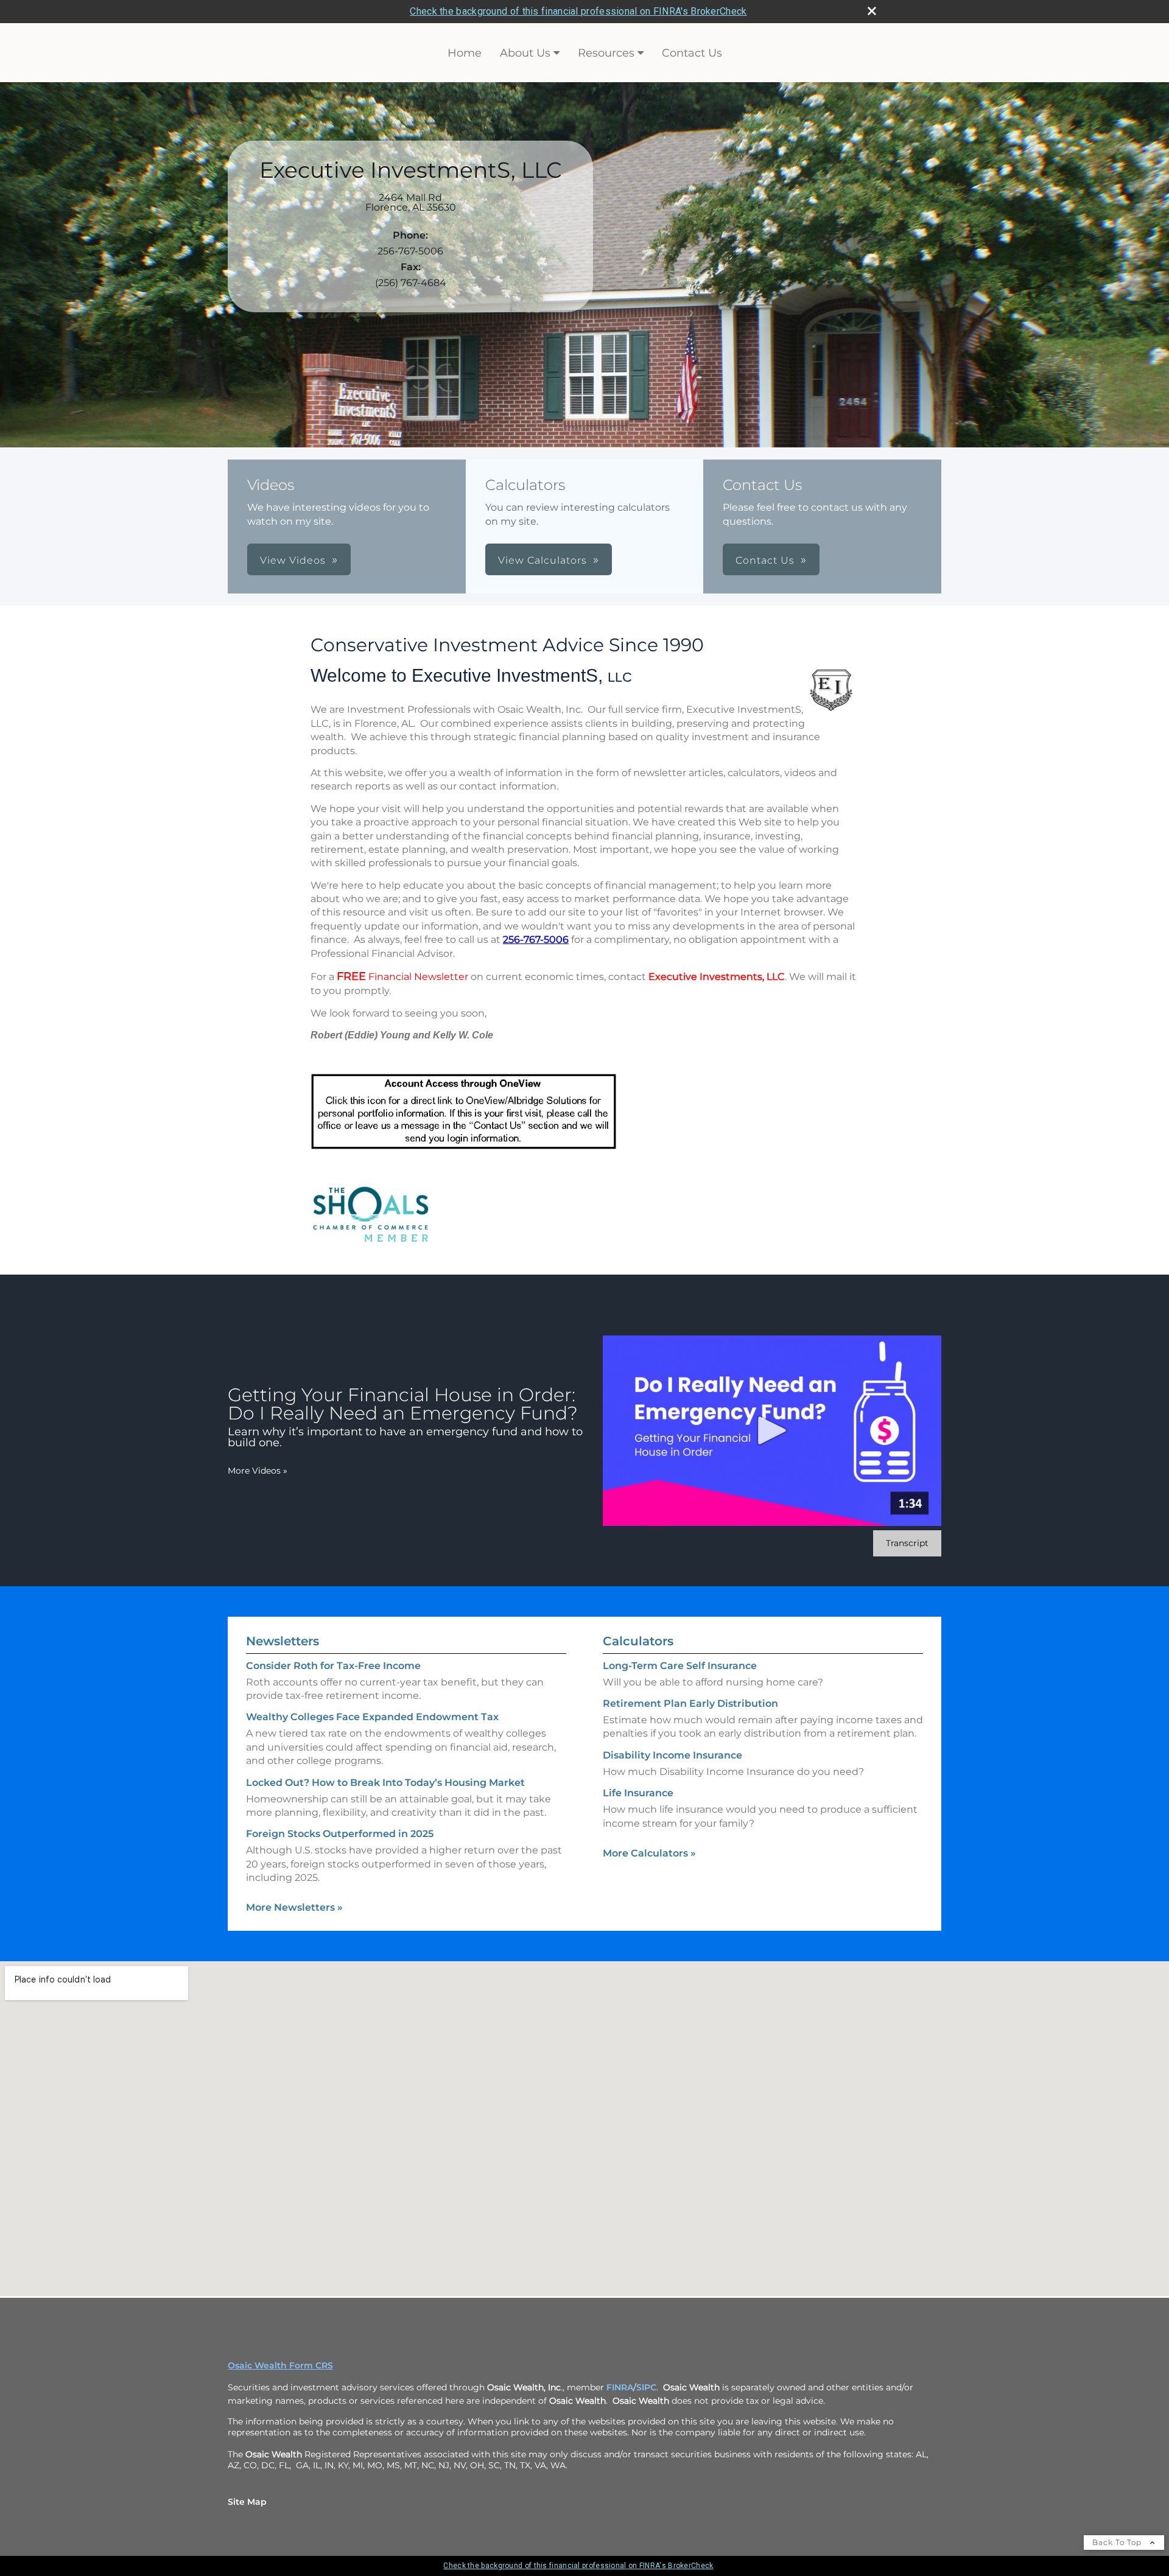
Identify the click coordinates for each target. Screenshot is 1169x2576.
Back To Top (1118, 2542)
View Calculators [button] (542, 560)
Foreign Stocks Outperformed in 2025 (340, 1834)
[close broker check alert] (872, 11)
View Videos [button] (293, 560)
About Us (525, 53)
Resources (606, 53)
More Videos (258, 1471)
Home (465, 53)
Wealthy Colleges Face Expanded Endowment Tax (372, 1717)
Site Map (247, 2502)
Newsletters (283, 1641)
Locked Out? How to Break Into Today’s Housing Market (385, 1783)
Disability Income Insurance (672, 1755)
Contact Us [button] (765, 560)
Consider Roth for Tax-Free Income (333, 1666)
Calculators (638, 1641)
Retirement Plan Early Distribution (690, 1703)
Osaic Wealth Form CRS (280, 2365)
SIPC (646, 2387)
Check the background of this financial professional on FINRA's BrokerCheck (578, 11)
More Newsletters (294, 1907)
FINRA (620, 2387)
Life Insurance (638, 1793)
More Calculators (649, 1853)
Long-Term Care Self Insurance (680, 1666)
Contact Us (692, 53)
